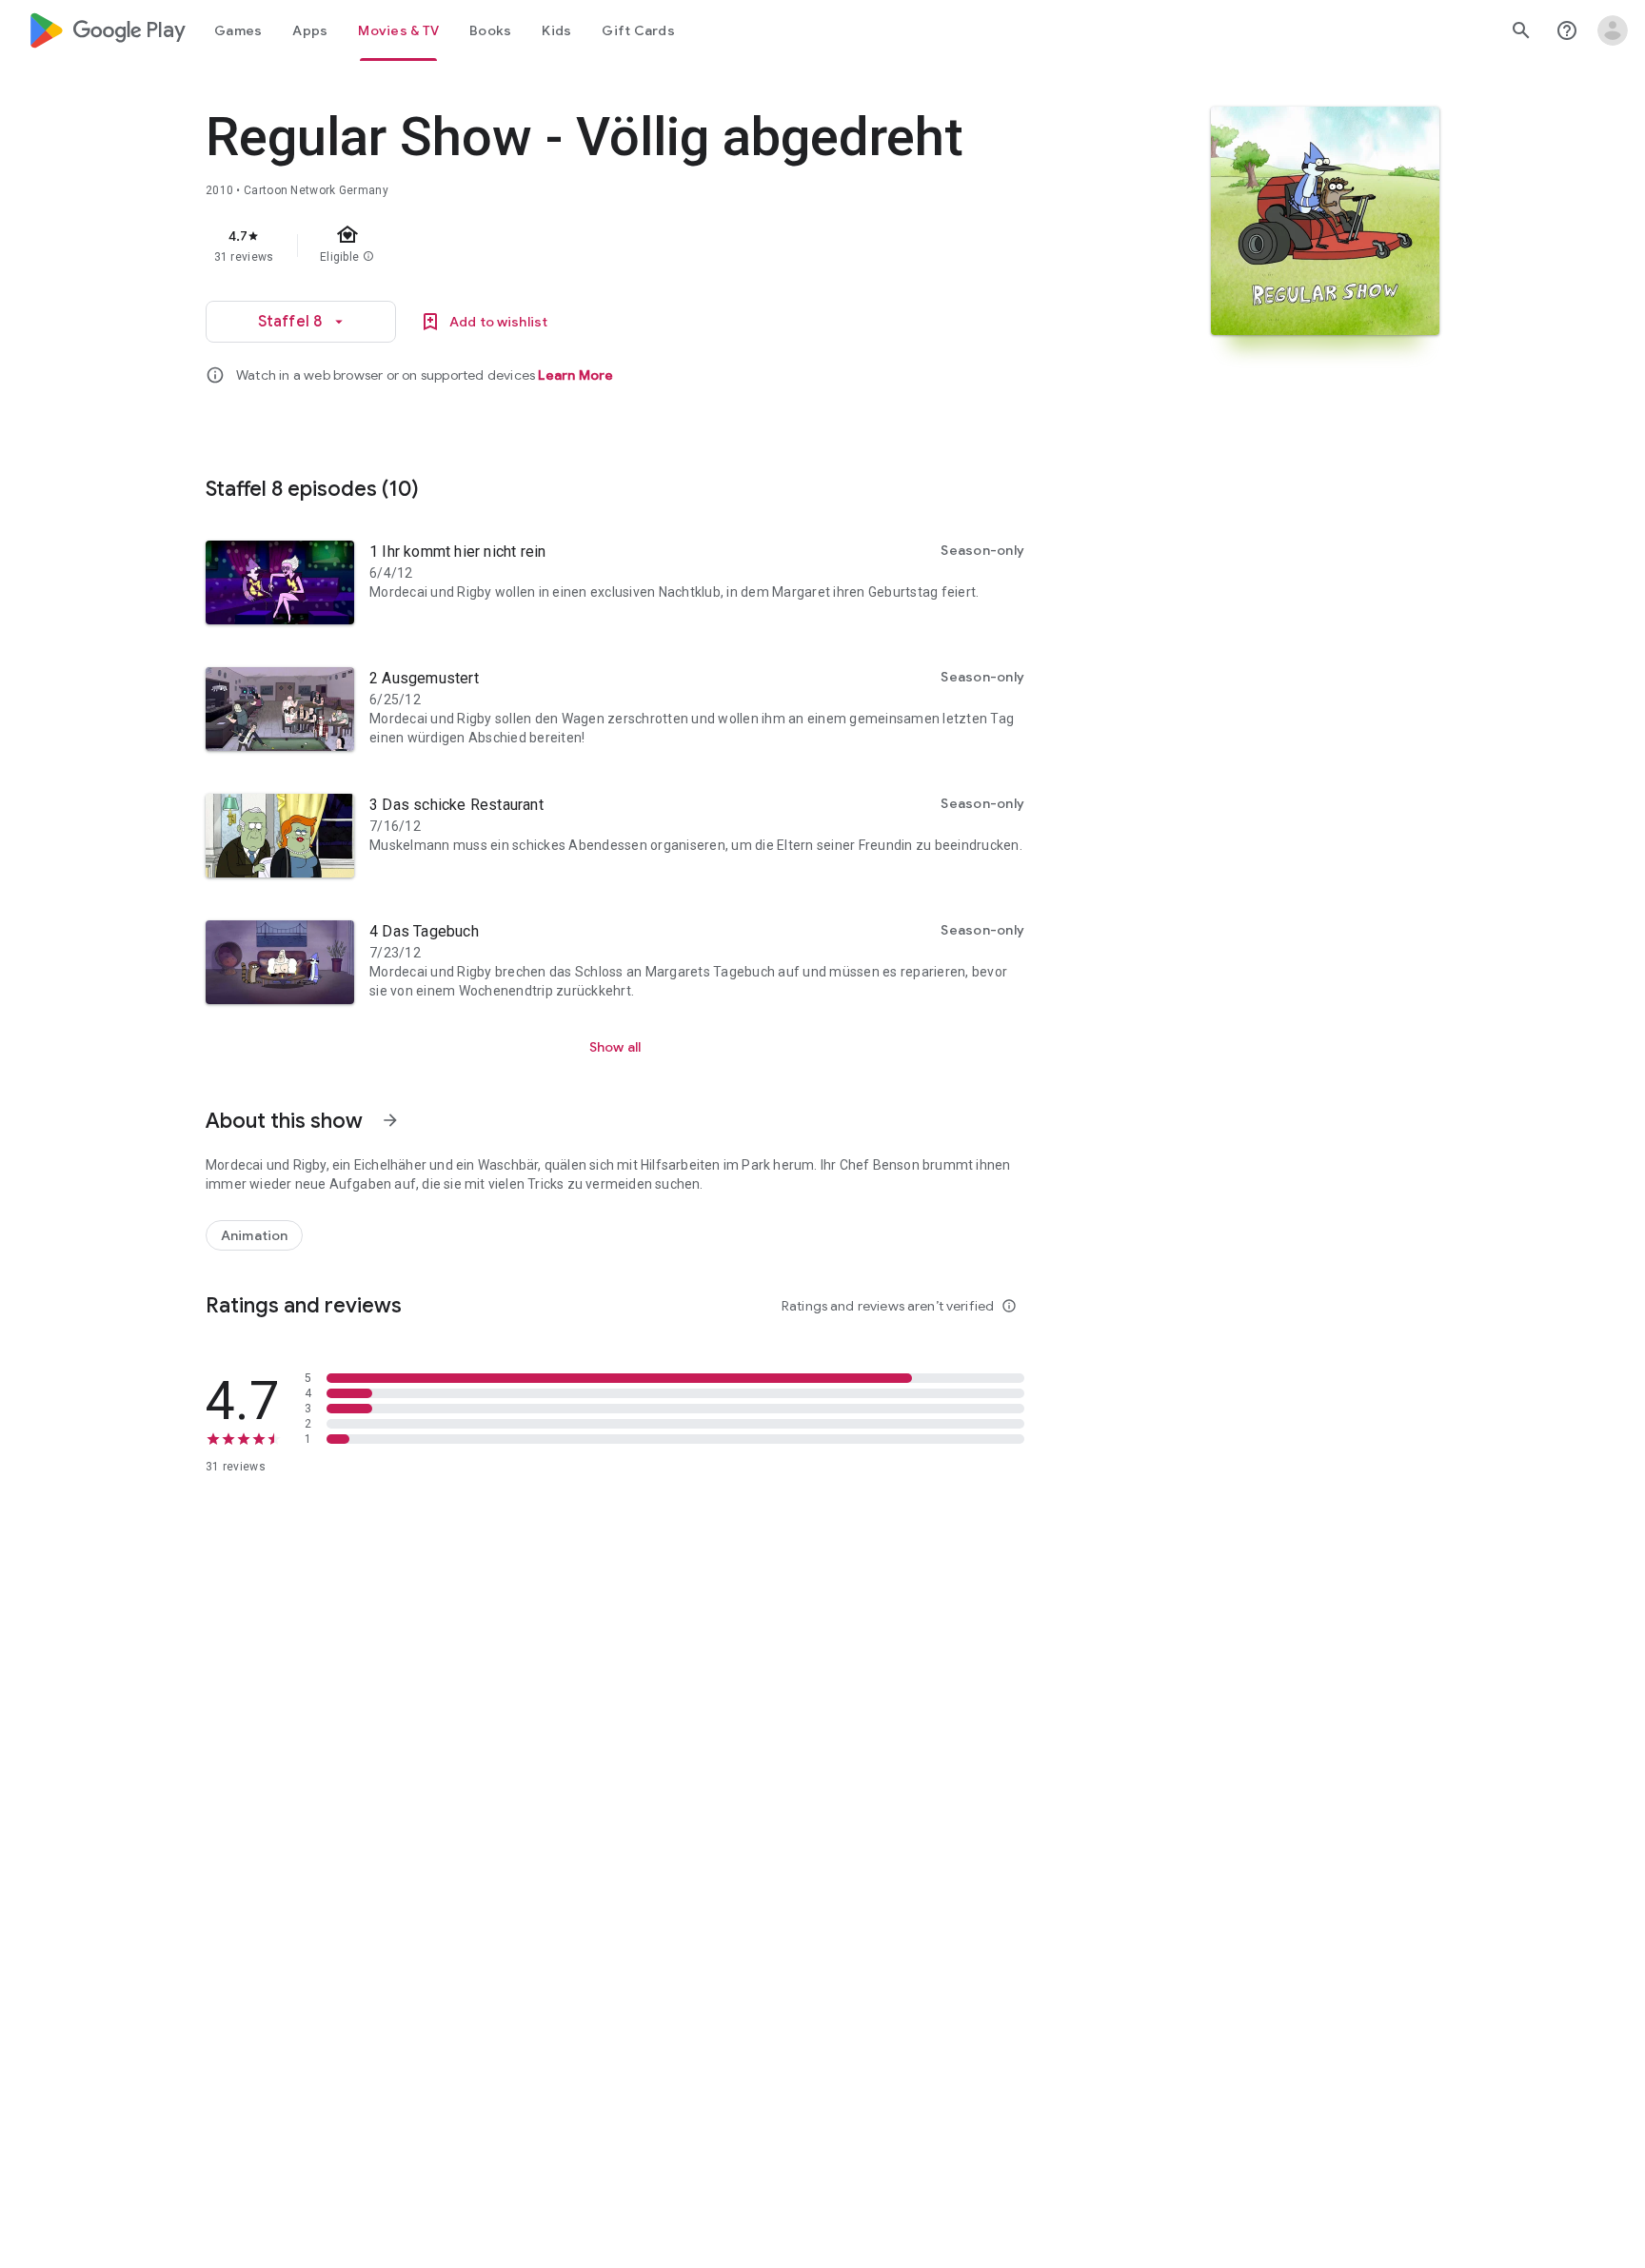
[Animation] (254, 1235)
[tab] (238, 30)
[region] (586, 246)
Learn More (575, 375)
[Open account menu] (1613, 30)
